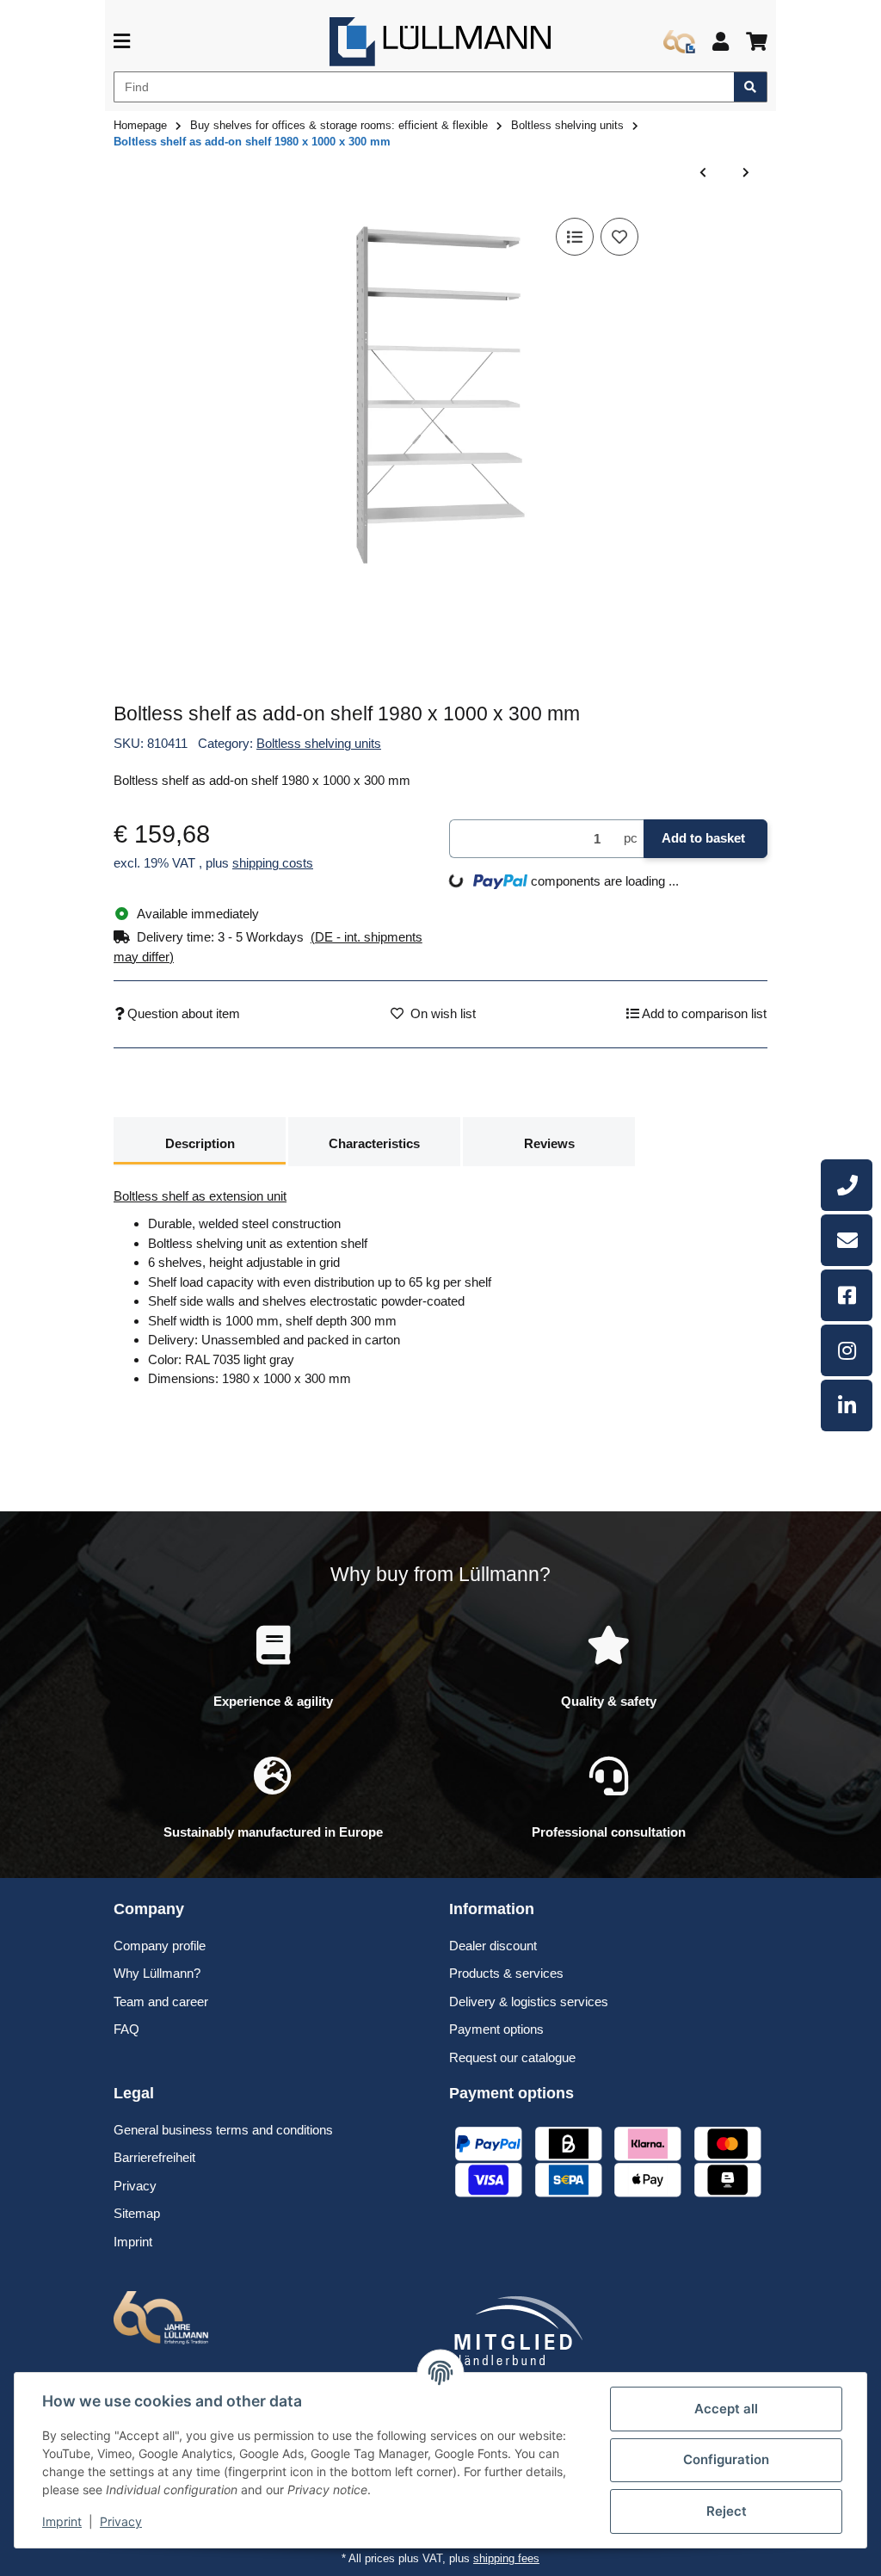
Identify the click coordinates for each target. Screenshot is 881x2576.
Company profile (160, 1946)
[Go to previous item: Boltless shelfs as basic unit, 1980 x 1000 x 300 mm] (703, 173)
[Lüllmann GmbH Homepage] (440, 40)
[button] (721, 42)
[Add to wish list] (619, 237)
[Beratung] (847, 1185)
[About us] (679, 42)
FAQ (126, 2029)
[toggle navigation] (122, 42)
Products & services (506, 1973)
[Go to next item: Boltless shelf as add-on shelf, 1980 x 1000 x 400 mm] (746, 173)
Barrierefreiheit (154, 2157)
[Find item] (751, 87)
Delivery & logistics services (529, 2001)
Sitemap (137, 2213)
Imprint (62, 2521)
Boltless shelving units (319, 743)
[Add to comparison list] (575, 237)
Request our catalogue (512, 2057)
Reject (727, 2511)
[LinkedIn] (847, 1405)
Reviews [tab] (549, 1143)
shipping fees (506, 2558)
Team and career (161, 2001)
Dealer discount (493, 1946)
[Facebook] (847, 1295)
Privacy (121, 2521)
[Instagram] (847, 1350)
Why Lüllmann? (157, 1973)
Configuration (726, 2459)
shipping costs (273, 863)
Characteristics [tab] (374, 1143)
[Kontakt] (847, 1240)
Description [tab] (200, 1143)
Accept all (726, 2409)
